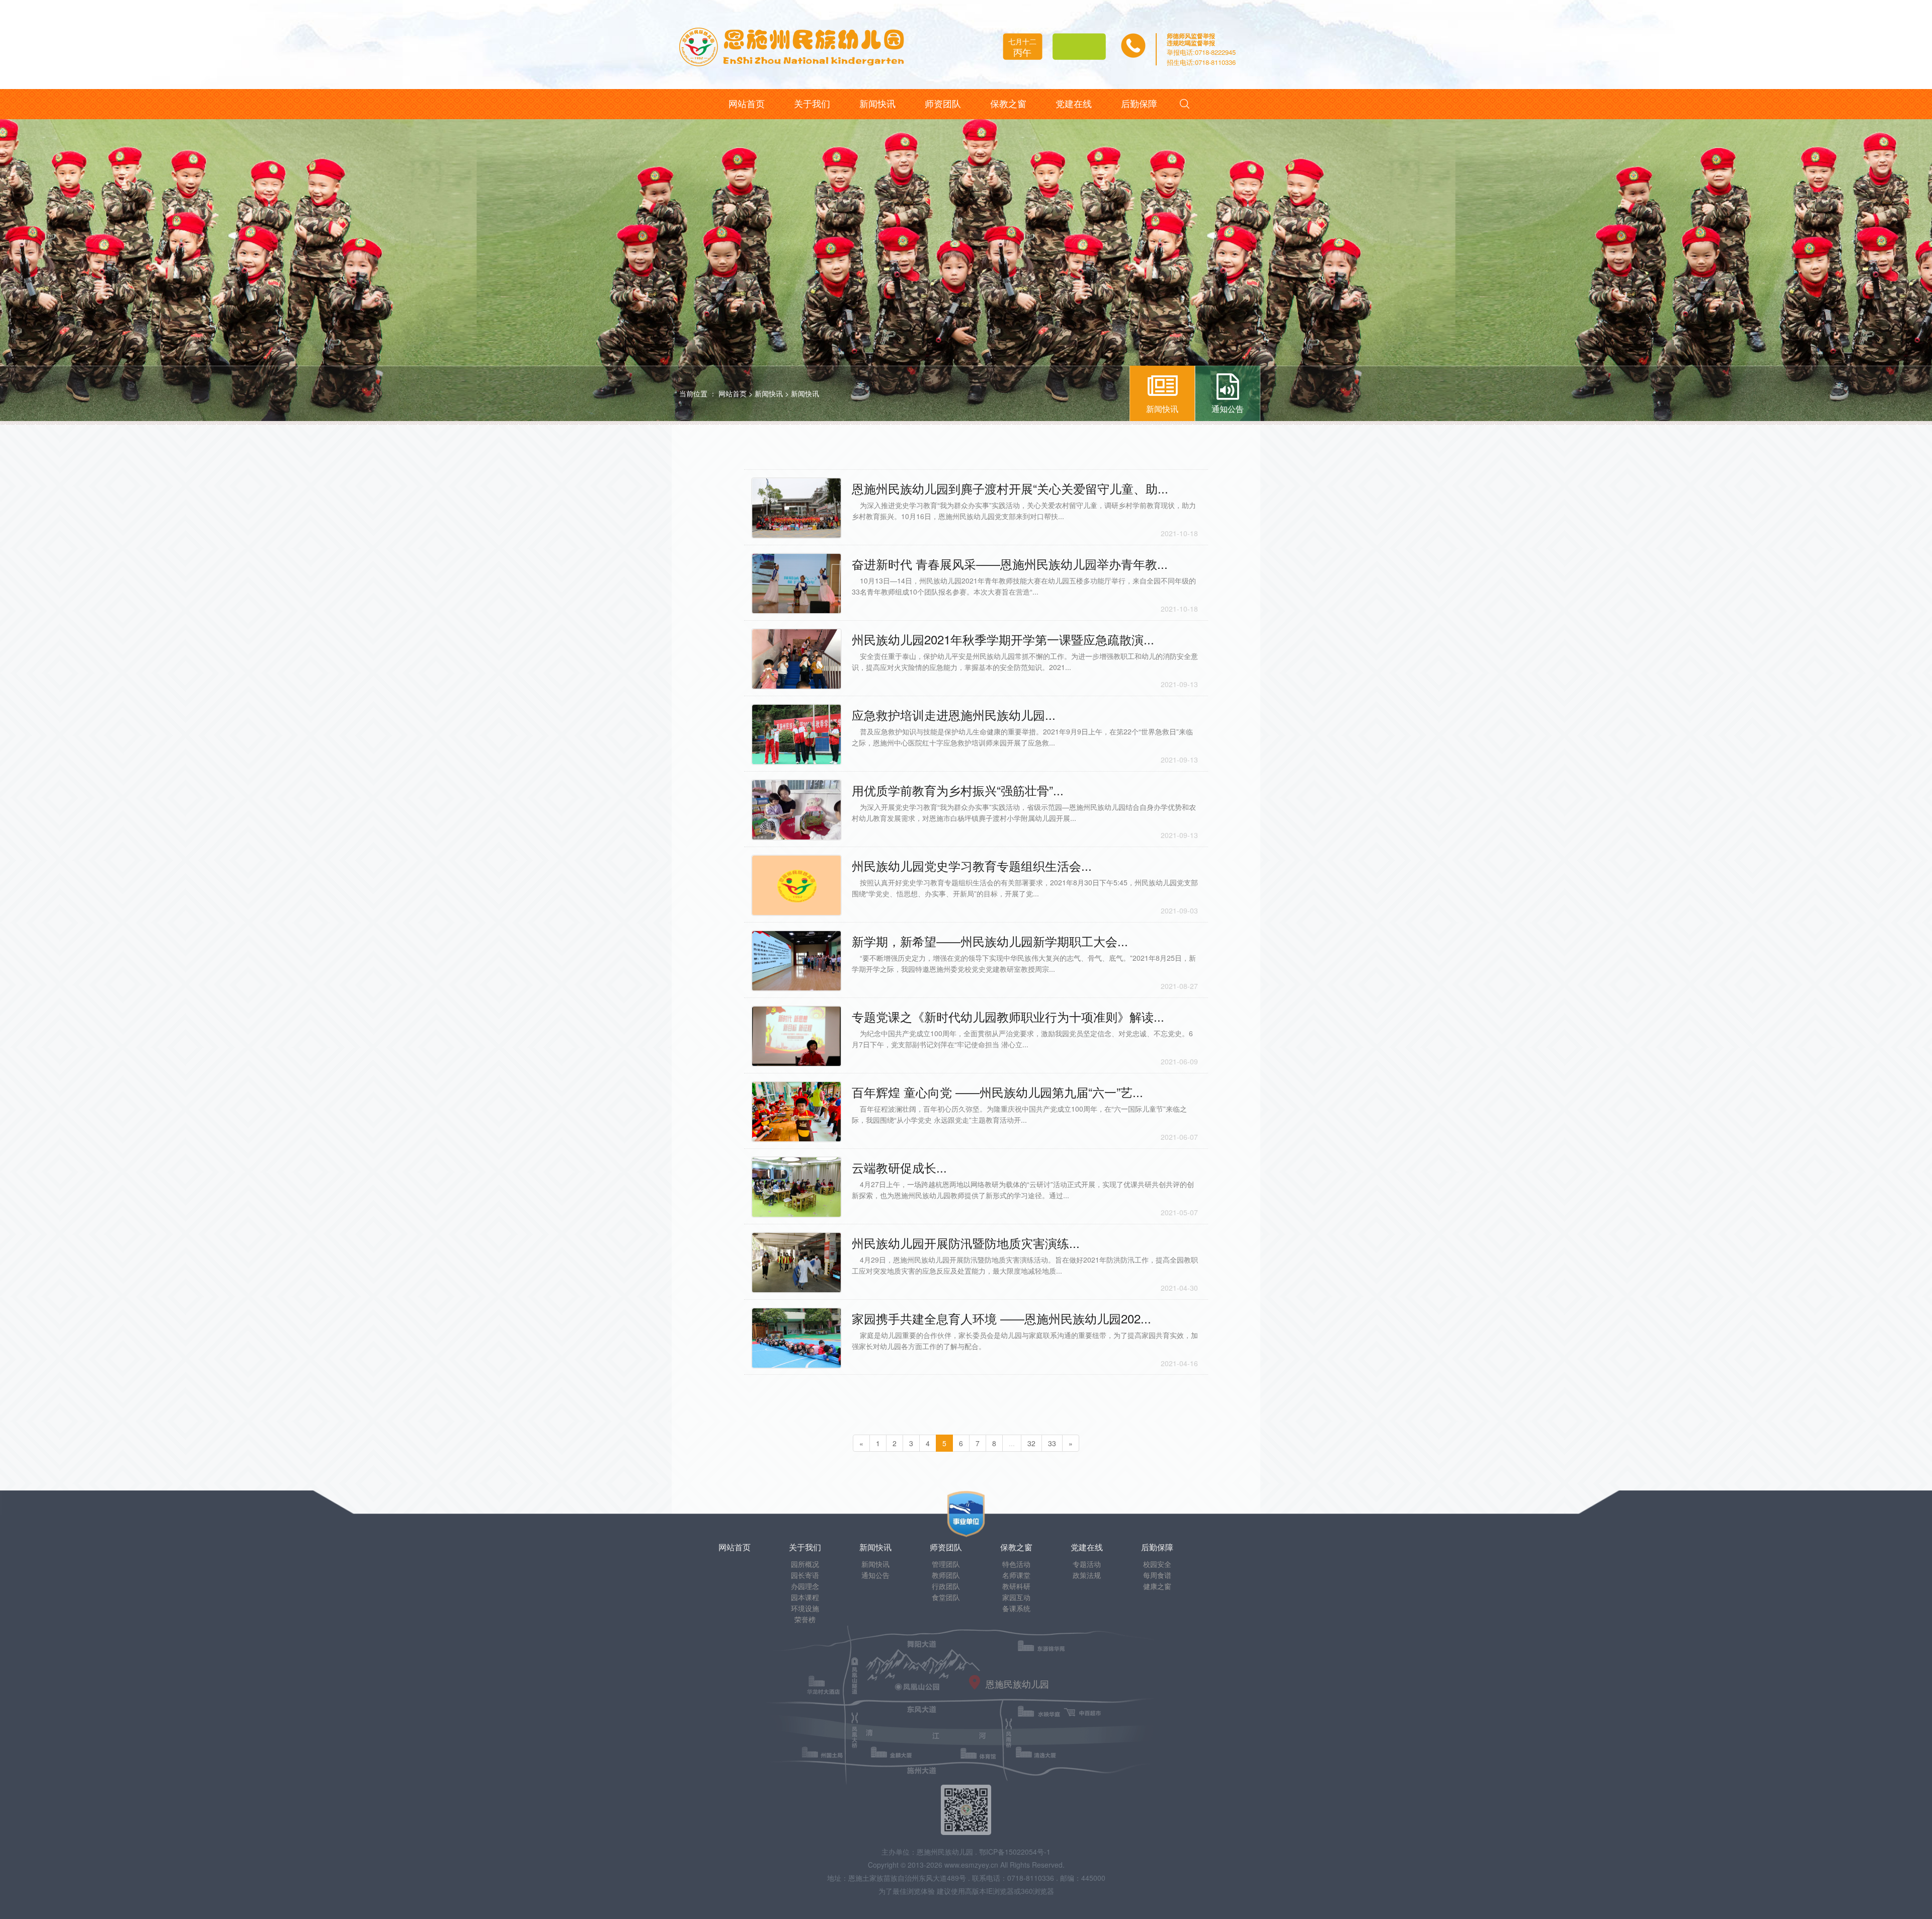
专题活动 (1087, 1564)
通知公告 (875, 1575)
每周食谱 (1157, 1575)
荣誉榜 (805, 1619)
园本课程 (805, 1597)
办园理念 (805, 1586)
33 (1052, 1443)
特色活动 (1016, 1564)
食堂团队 (946, 1597)
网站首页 (733, 393)
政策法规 (1087, 1575)
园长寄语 (805, 1575)
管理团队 (946, 1564)
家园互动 (1016, 1597)
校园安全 (1157, 1564)
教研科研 (1016, 1586)
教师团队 (946, 1575)
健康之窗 (1157, 1586)
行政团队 (946, 1586)
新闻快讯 (769, 393)
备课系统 (1016, 1608)
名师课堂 (1016, 1575)
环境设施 (805, 1608)
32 (1031, 1443)
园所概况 (805, 1564)
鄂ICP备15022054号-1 (1015, 1852)
